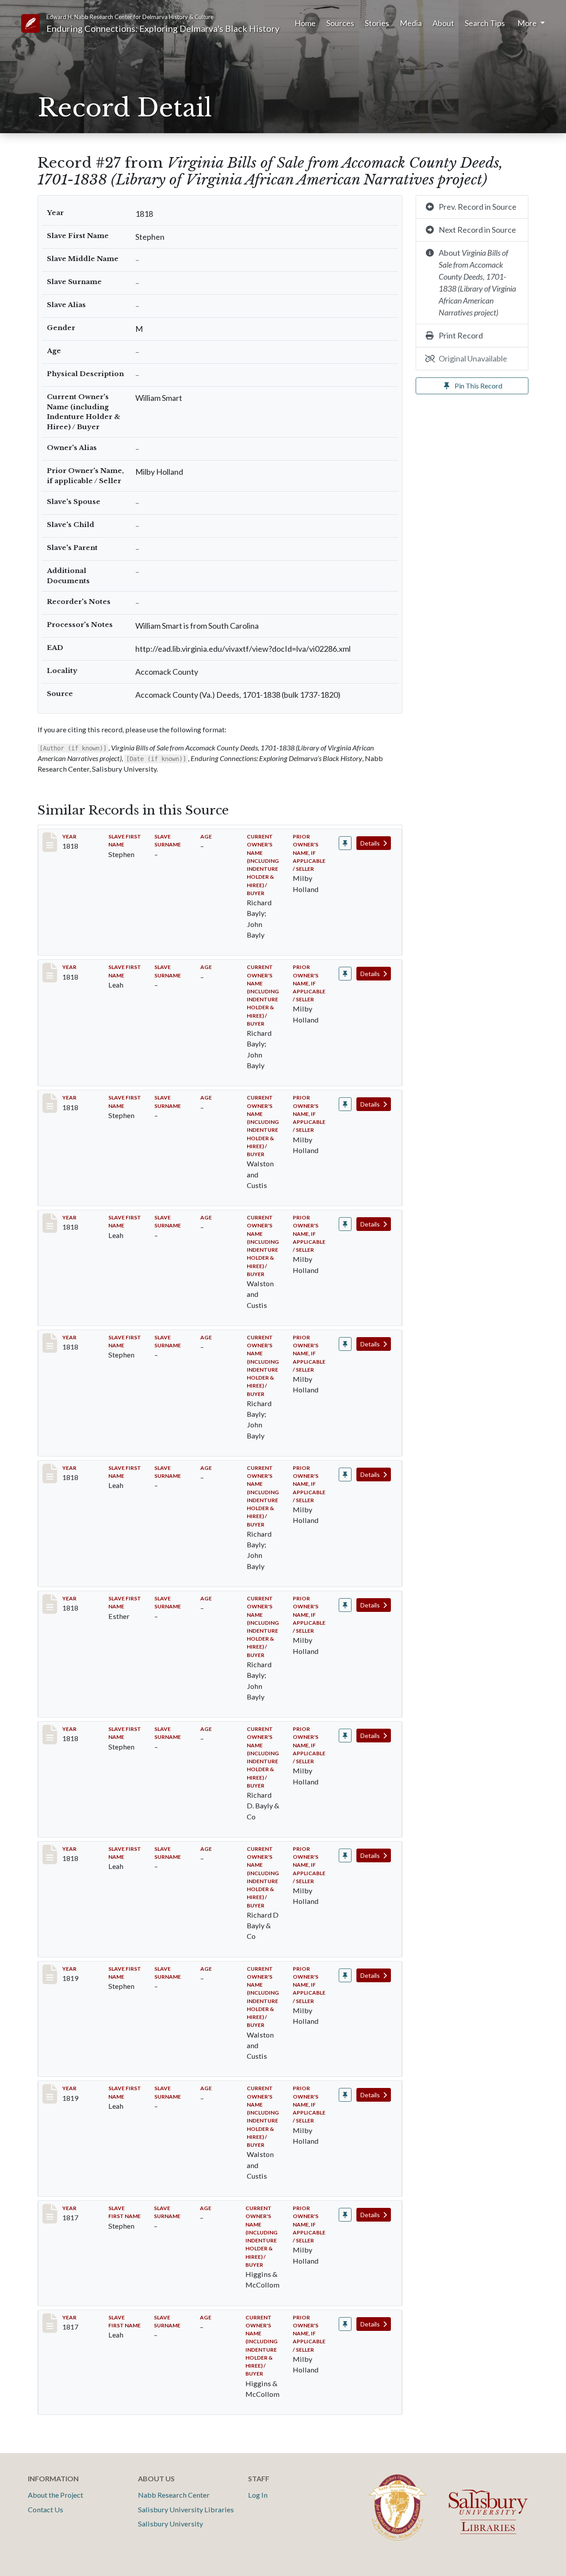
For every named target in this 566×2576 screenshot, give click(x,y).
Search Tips (485, 23)
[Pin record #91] (345, 2324)
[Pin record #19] (345, 1605)
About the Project (55, 2495)
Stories (377, 23)
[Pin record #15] (345, 1104)
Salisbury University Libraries (186, 2509)
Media (411, 23)
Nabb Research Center (174, 2495)
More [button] (528, 23)
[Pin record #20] (345, 1736)
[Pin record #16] (345, 1224)
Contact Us (46, 2509)
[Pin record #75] (345, 1975)
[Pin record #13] (345, 843)
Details (371, 843)
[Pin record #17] (345, 1344)
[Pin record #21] (345, 1855)
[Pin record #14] (345, 974)
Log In (258, 2495)
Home (305, 23)
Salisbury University (170, 2524)
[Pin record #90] (345, 2215)
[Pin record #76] (345, 2095)
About (443, 23)
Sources (340, 23)
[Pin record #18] (345, 1474)
